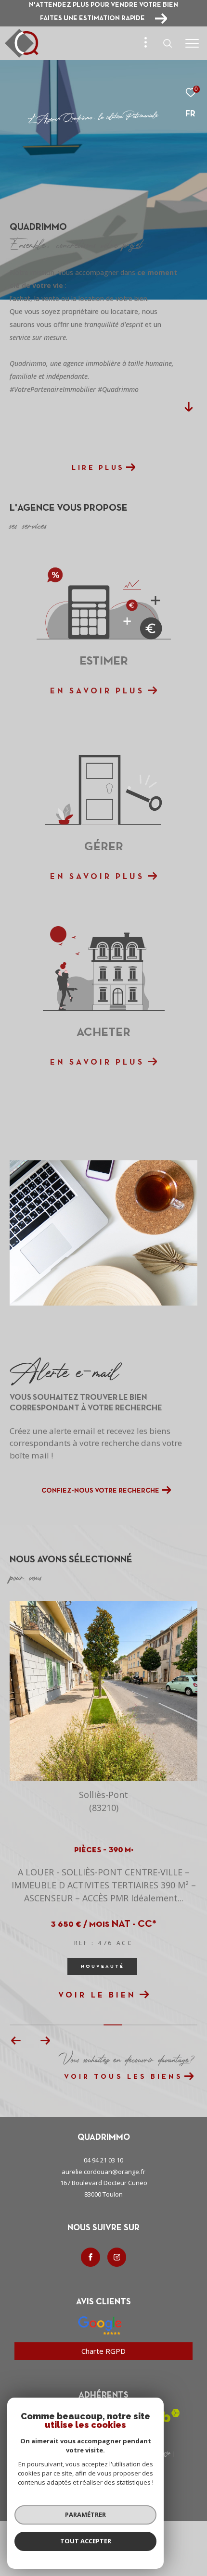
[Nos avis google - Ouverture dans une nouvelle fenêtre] (100, 2325)
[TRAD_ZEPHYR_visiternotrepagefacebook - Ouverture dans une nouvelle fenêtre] (91, 2257)
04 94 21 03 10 (103, 2160)
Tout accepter (86, 2541)
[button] (45, 2041)
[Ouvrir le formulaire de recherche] (168, 43)
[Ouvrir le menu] (192, 43)
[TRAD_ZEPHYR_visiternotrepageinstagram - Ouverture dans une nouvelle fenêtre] (117, 2257)
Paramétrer (85, 2514)
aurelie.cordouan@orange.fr (103, 2172)
